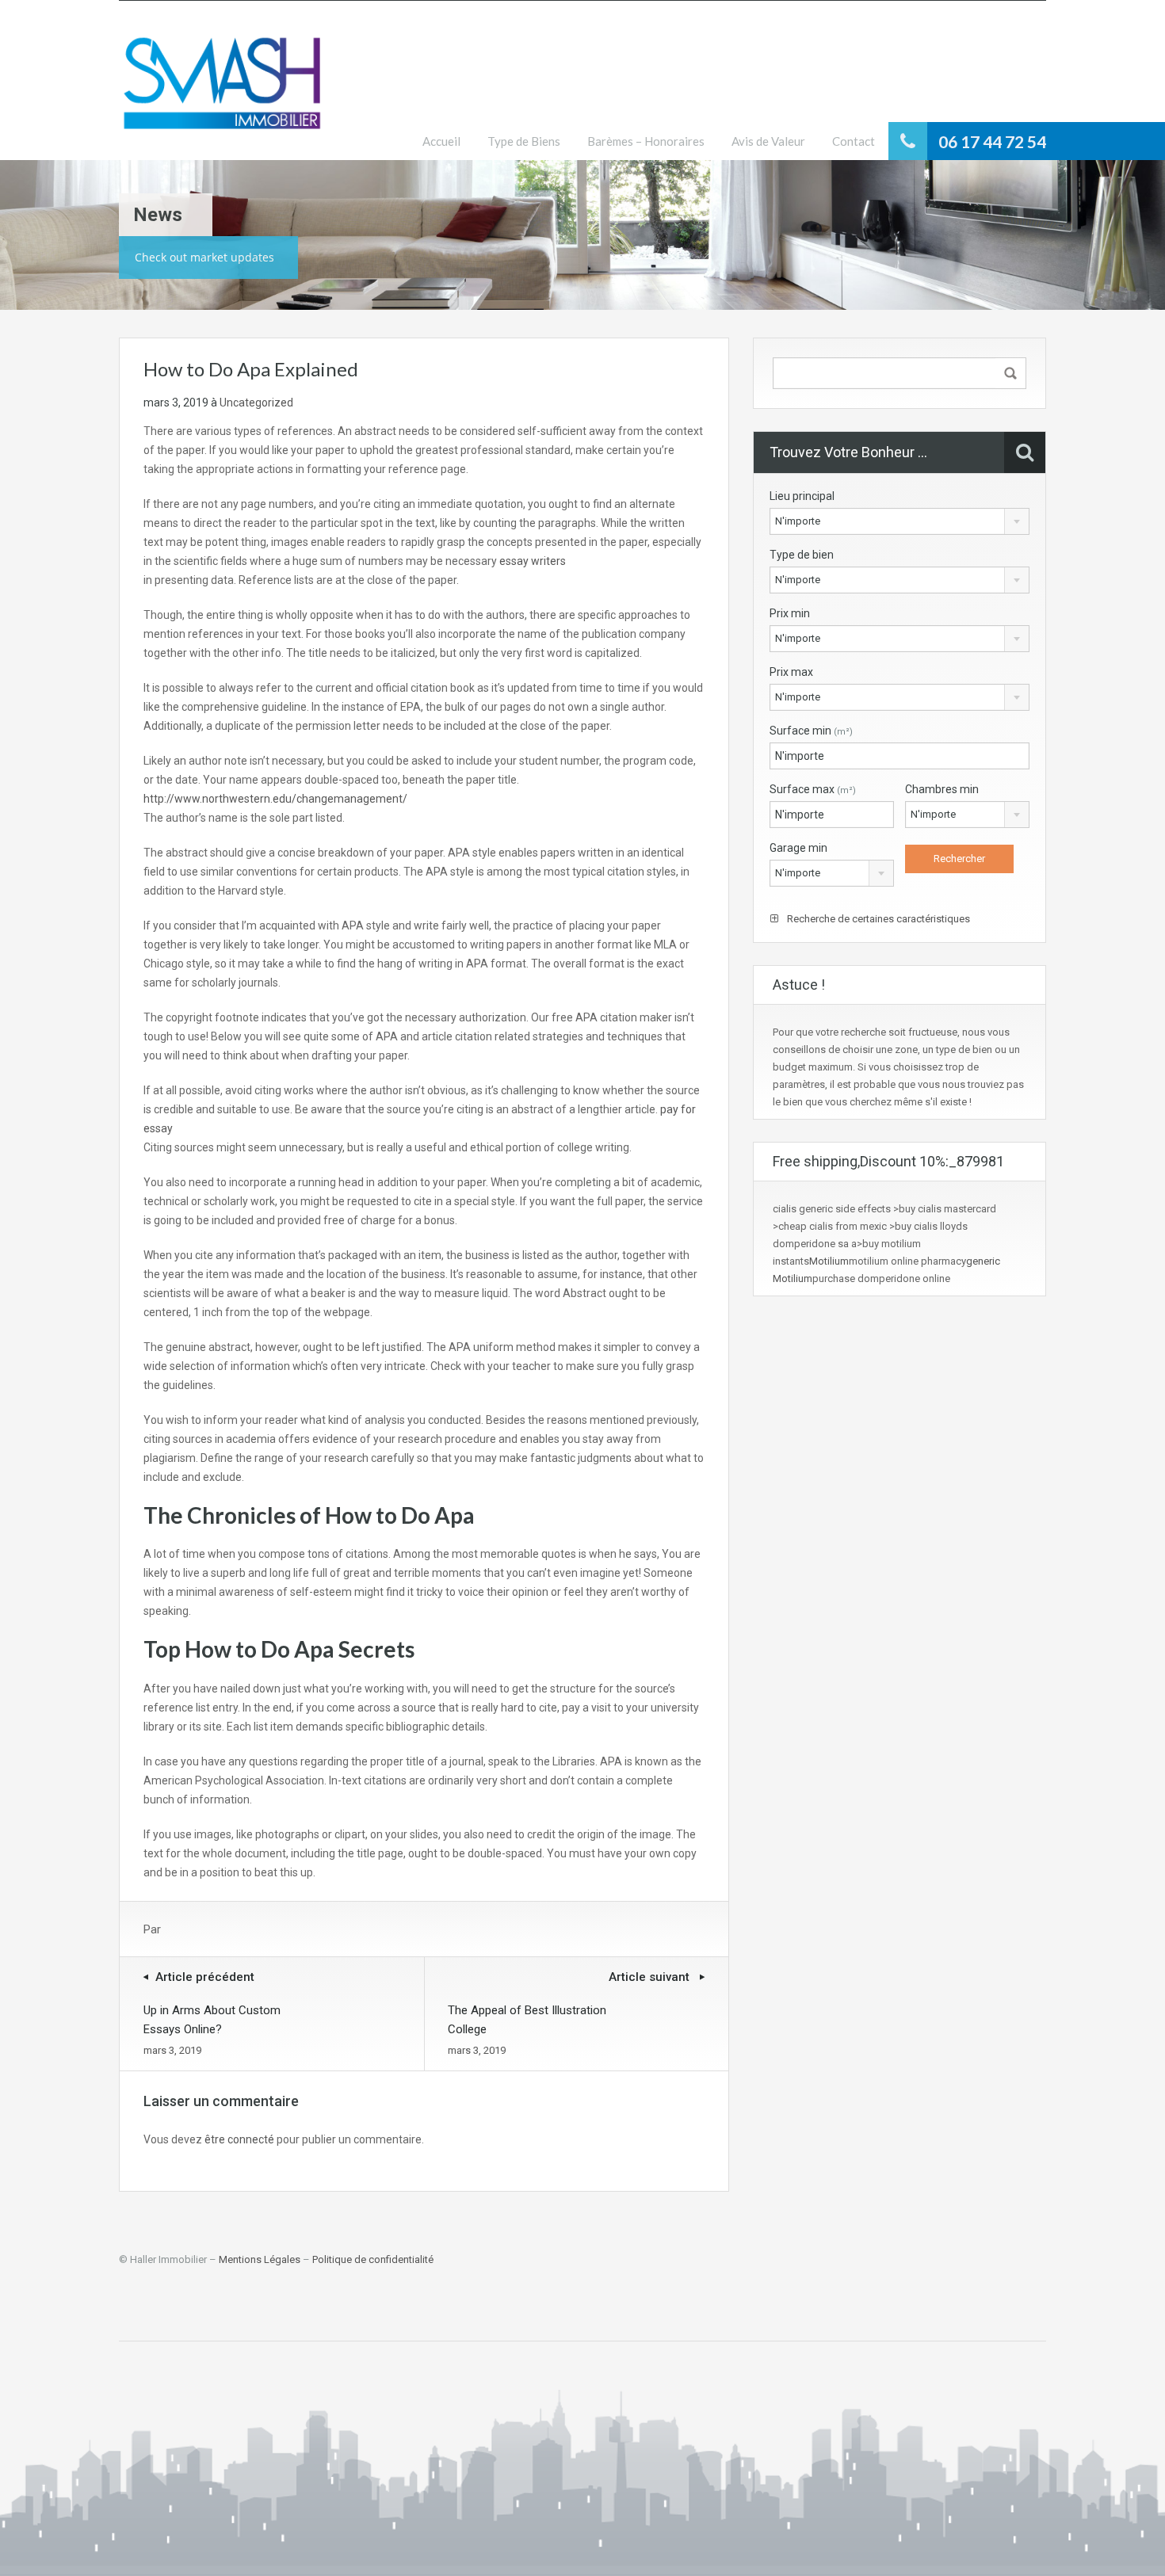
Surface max (813, 789)
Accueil (441, 141)
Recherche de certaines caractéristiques (877, 919)
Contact (854, 141)
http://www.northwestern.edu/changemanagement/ (275, 799)
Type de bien (802, 555)
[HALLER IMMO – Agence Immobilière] (222, 92)
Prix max (791, 672)
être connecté (239, 2139)
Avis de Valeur (768, 141)
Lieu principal (802, 496)
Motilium (829, 1261)
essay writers (533, 561)
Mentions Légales (260, 2259)
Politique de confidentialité (373, 2259)
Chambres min (942, 789)
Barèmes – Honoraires (646, 141)
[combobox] (900, 521)
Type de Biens (524, 141)
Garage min (798, 848)
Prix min (790, 613)
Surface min (811, 731)
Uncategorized (256, 403)
